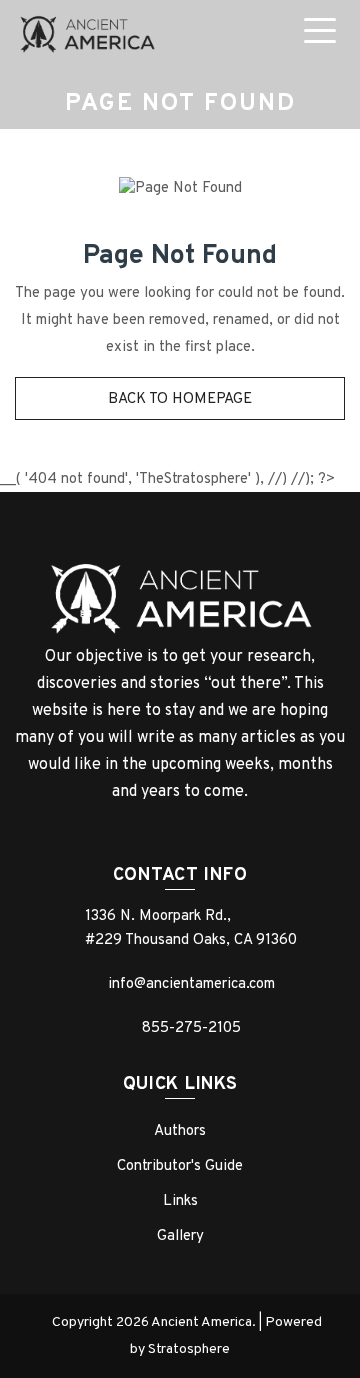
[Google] (161, 837)
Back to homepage (180, 399)
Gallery (180, 1236)
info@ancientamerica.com (191, 984)
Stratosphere (189, 1349)
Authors (180, 1131)
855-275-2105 (191, 1028)
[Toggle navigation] (324, 34)
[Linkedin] (199, 837)
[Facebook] (123, 837)
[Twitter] (237, 837)
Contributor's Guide (180, 1166)
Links (180, 1201)
